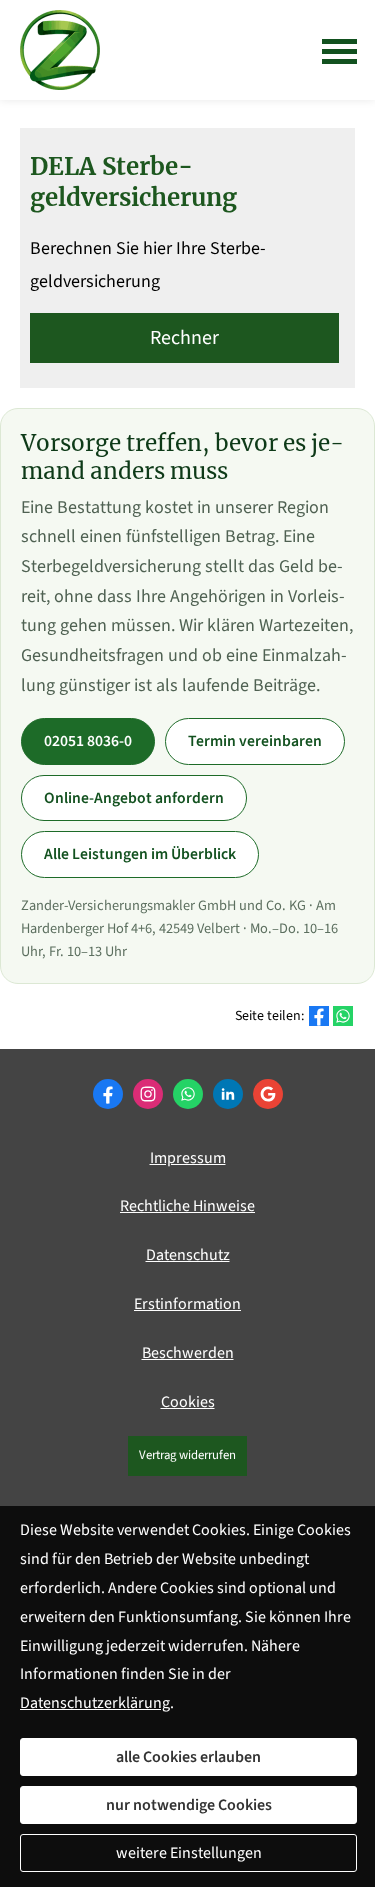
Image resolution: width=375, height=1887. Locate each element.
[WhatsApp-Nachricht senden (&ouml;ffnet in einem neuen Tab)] (188, 1094)
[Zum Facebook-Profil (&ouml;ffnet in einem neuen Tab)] (108, 1094)
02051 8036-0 (88, 741)
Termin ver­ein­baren (255, 741)
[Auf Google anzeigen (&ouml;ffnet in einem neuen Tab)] (268, 1094)
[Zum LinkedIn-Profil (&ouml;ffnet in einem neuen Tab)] (228, 1094)
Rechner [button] (184, 338)
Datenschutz (188, 1255)
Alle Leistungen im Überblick (140, 854)
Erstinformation (187, 1304)
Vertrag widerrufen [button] (187, 1455)
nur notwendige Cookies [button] (189, 1805)
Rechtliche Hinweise (187, 1206)
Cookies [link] (188, 1402)
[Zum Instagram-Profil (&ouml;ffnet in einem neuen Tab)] (148, 1094)
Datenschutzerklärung (95, 1703)
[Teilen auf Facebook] (319, 1016)
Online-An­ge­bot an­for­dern (134, 798)
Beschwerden (188, 1353)
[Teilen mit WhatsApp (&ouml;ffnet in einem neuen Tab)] (343, 1016)
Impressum (188, 1158)
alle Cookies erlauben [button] (188, 1757)
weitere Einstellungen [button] (189, 1853)
